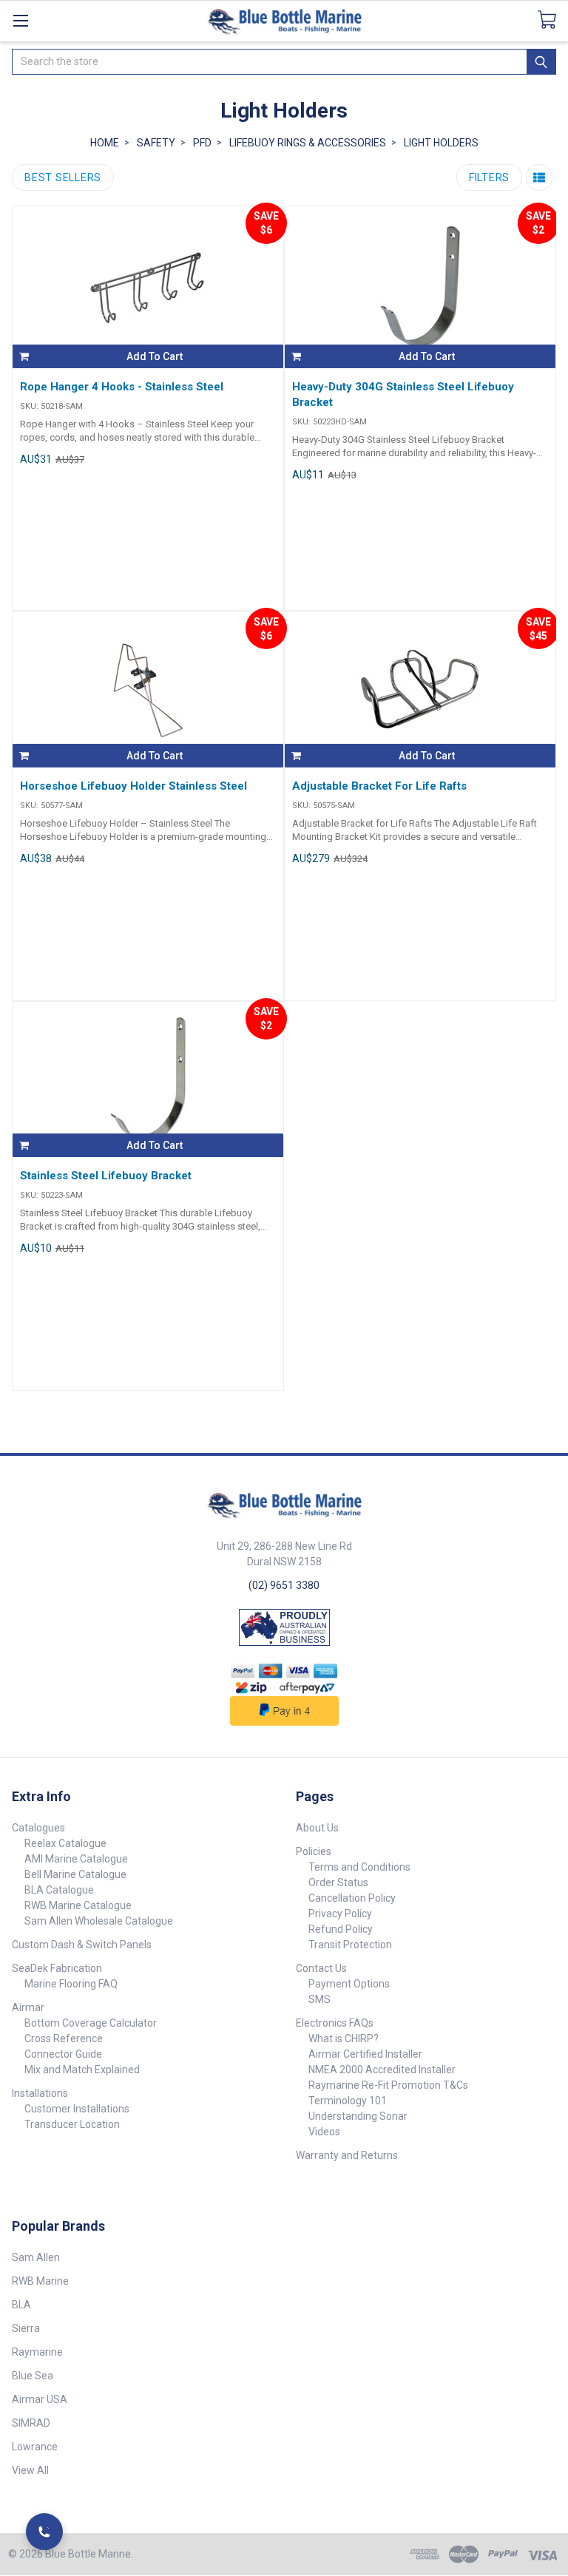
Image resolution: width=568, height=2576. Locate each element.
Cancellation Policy (352, 1898)
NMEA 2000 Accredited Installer (382, 2070)
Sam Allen (36, 2257)
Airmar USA (40, 2399)
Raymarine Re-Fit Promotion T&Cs (388, 2085)
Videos (324, 2132)
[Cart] (553, 20)
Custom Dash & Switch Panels (82, 1945)
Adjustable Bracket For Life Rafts (379, 786)
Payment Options (349, 1984)
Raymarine (37, 2352)
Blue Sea (33, 2376)
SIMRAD (31, 2423)
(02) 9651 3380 (284, 1585)
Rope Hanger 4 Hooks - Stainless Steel (122, 387)
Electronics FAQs (335, 2023)
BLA (21, 2305)
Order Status (338, 1882)
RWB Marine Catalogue (78, 1905)
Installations (40, 2093)
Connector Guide (63, 2054)
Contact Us (321, 1968)
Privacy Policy (340, 1914)
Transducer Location (72, 2124)
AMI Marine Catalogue (76, 1859)
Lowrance (35, 2447)
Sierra (26, 2328)
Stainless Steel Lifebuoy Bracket (106, 1176)
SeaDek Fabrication (57, 1968)
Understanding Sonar (358, 2116)
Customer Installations (77, 2109)
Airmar (28, 2007)
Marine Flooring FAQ (71, 1984)
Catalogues (38, 1828)
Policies (314, 1851)
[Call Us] (44, 2532)
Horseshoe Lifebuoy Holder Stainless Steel (133, 786)
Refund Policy (341, 1929)
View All (30, 2470)
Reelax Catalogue (65, 1843)
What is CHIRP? (344, 2038)
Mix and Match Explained (82, 2070)
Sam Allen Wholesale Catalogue (99, 1921)
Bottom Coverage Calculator (91, 2023)
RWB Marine (40, 2281)
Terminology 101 (348, 2101)
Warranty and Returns (347, 2155)
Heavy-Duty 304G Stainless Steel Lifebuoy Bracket (403, 394)
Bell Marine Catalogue (75, 1874)
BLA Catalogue (59, 1890)
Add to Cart (155, 356)
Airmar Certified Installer (365, 2054)
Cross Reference (64, 2038)
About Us (317, 1828)
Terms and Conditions (359, 1867)
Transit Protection (350, 1945)
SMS (319, 1999)
